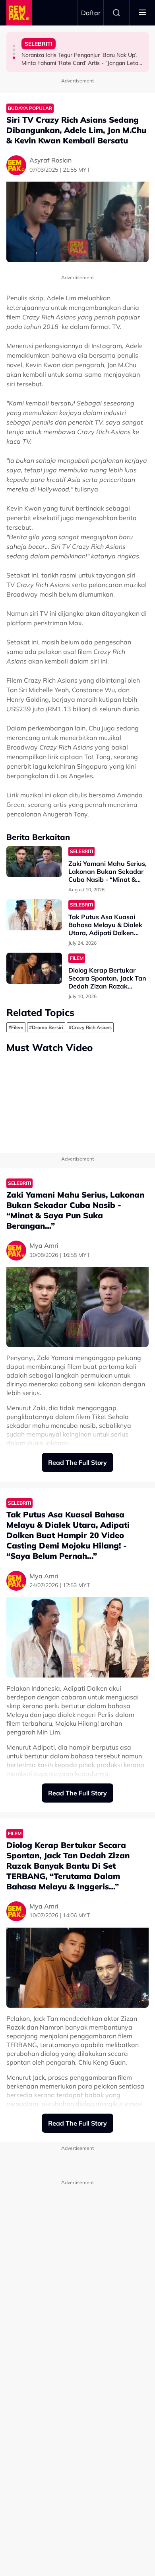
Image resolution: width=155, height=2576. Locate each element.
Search (116, 13)
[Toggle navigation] (142, 13)
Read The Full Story (77, 1462)
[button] (14, 46)
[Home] (19, 13)
